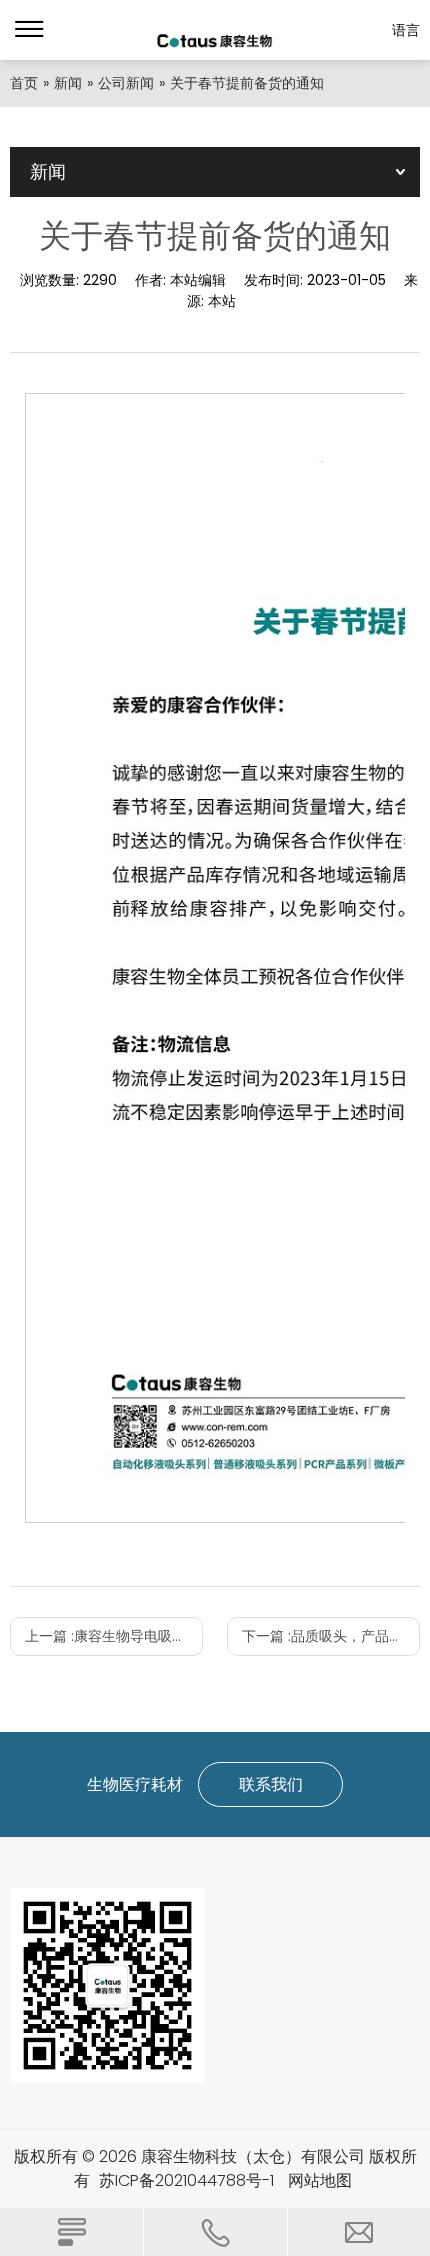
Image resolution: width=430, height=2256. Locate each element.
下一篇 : (331, 1636)
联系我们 (271, 1784)
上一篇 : (114, 1636)
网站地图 (320, 2180)
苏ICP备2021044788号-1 (186, 2180)
